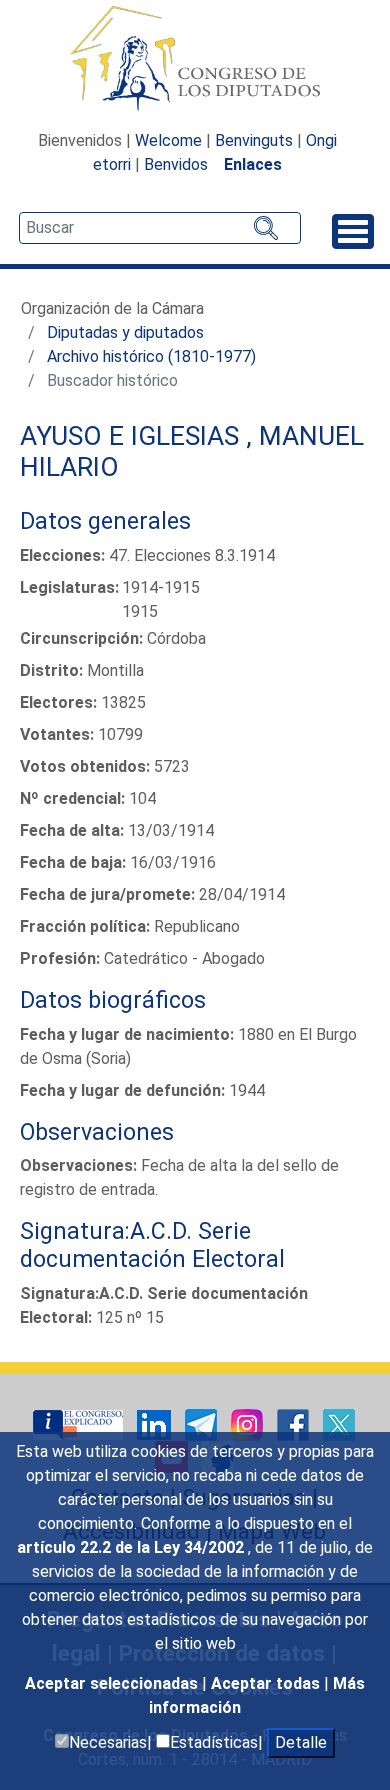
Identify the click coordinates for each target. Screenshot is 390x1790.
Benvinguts (254, 140)
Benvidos (176, 164)
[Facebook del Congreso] (295, 1423)
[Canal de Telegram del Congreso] (203, 1423)
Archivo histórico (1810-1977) (151, 356)
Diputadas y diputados (125, 332)
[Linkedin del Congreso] (156, 1423)
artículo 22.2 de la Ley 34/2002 (132, 1547)
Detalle (301, 1742)
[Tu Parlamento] (80, 1423)
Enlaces (253, 164)
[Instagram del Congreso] (249, 1423)
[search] (160, 228)
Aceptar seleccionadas (113, 1683)
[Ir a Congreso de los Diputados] (195, 58)
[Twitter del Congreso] (339, 1423)
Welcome (168, 140)
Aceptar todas (267, 1683)
